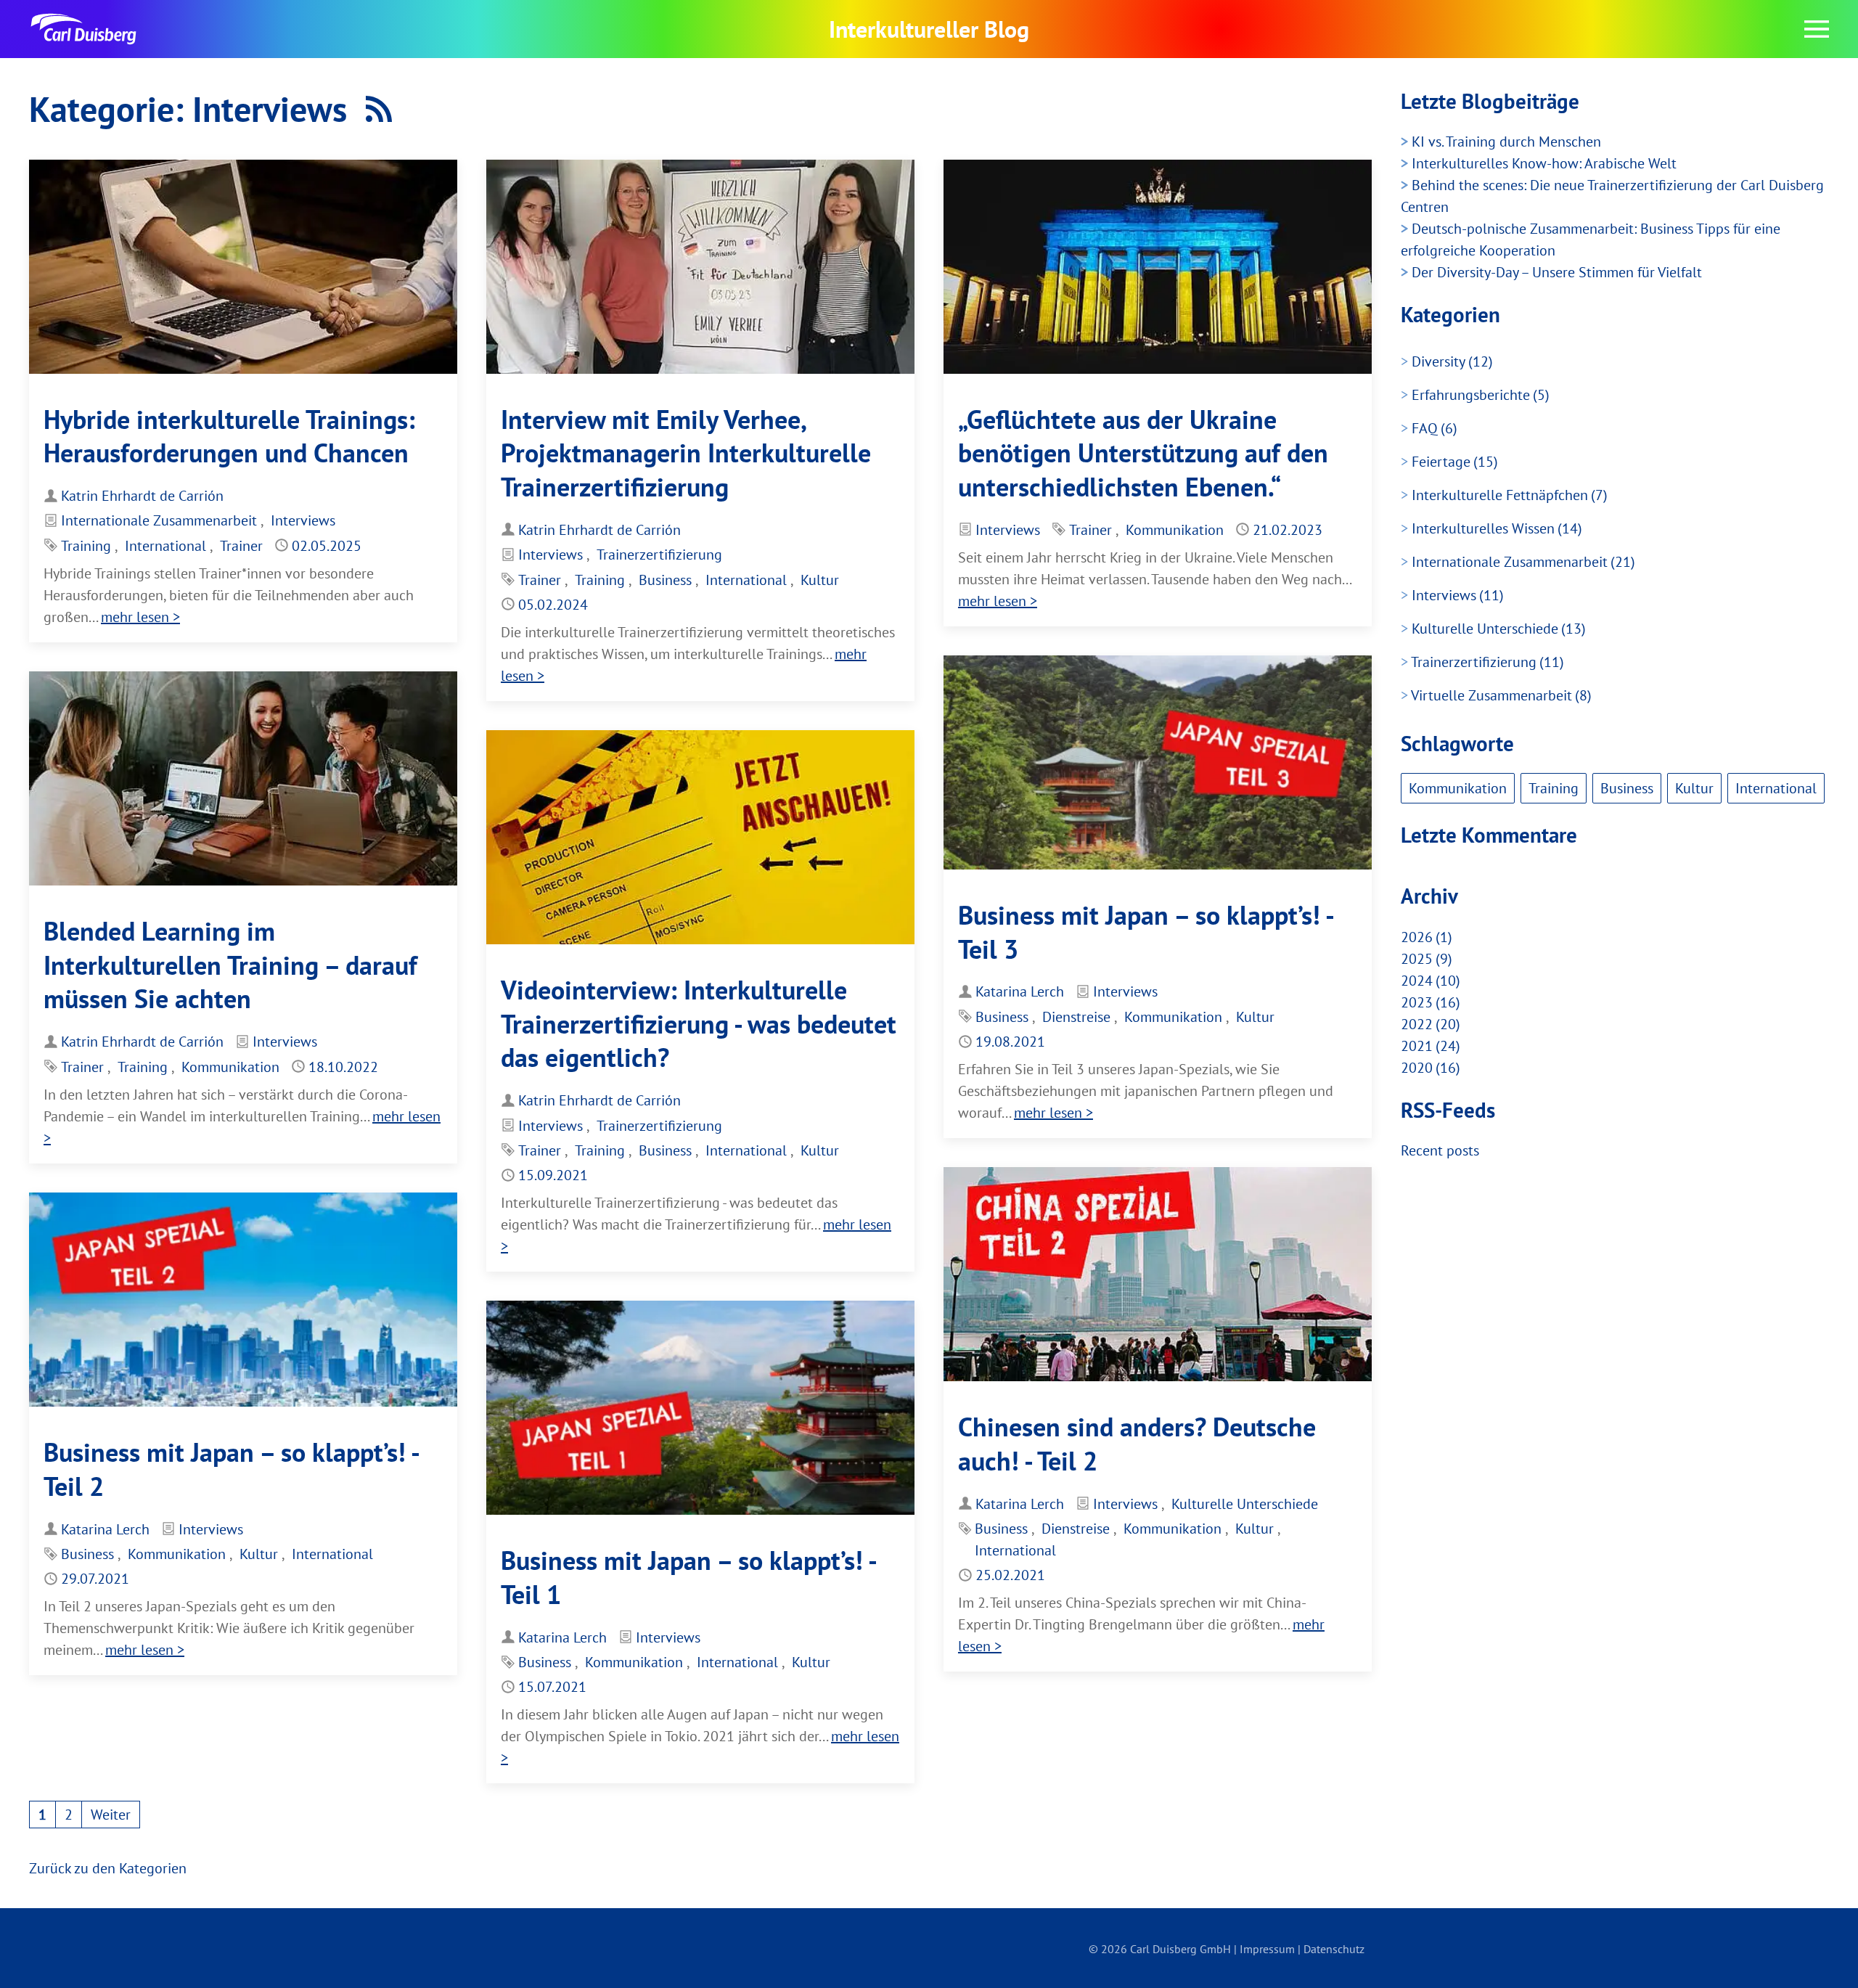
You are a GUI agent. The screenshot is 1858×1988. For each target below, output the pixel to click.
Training (86, 546)
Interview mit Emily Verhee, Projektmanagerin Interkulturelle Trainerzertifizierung (686, 453)
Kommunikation (1175, 530)
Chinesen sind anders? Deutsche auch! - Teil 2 (1137, 1444)
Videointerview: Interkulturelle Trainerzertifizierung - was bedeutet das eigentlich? (699, 1024)
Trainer (241, 546)
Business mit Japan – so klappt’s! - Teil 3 (1145, 932)
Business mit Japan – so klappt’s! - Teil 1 (688, 1577)
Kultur (820, 580)
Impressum (1267, 1949)
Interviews (303, 520)
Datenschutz (1334, 1949)
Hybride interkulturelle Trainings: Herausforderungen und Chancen (229, 436)
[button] (1817, 29)
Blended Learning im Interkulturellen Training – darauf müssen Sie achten (230, 965)
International (165, 546)
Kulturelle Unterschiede (1245, 1504)
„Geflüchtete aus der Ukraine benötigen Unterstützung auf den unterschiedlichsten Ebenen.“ (1143, 453)
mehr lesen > (140, 617)
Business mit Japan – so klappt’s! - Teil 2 (231, 1469)
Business (665, 580)
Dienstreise (1076, 1017)
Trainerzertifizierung (659, 555)
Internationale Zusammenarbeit (159, 520)
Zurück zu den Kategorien (108, 1868)
